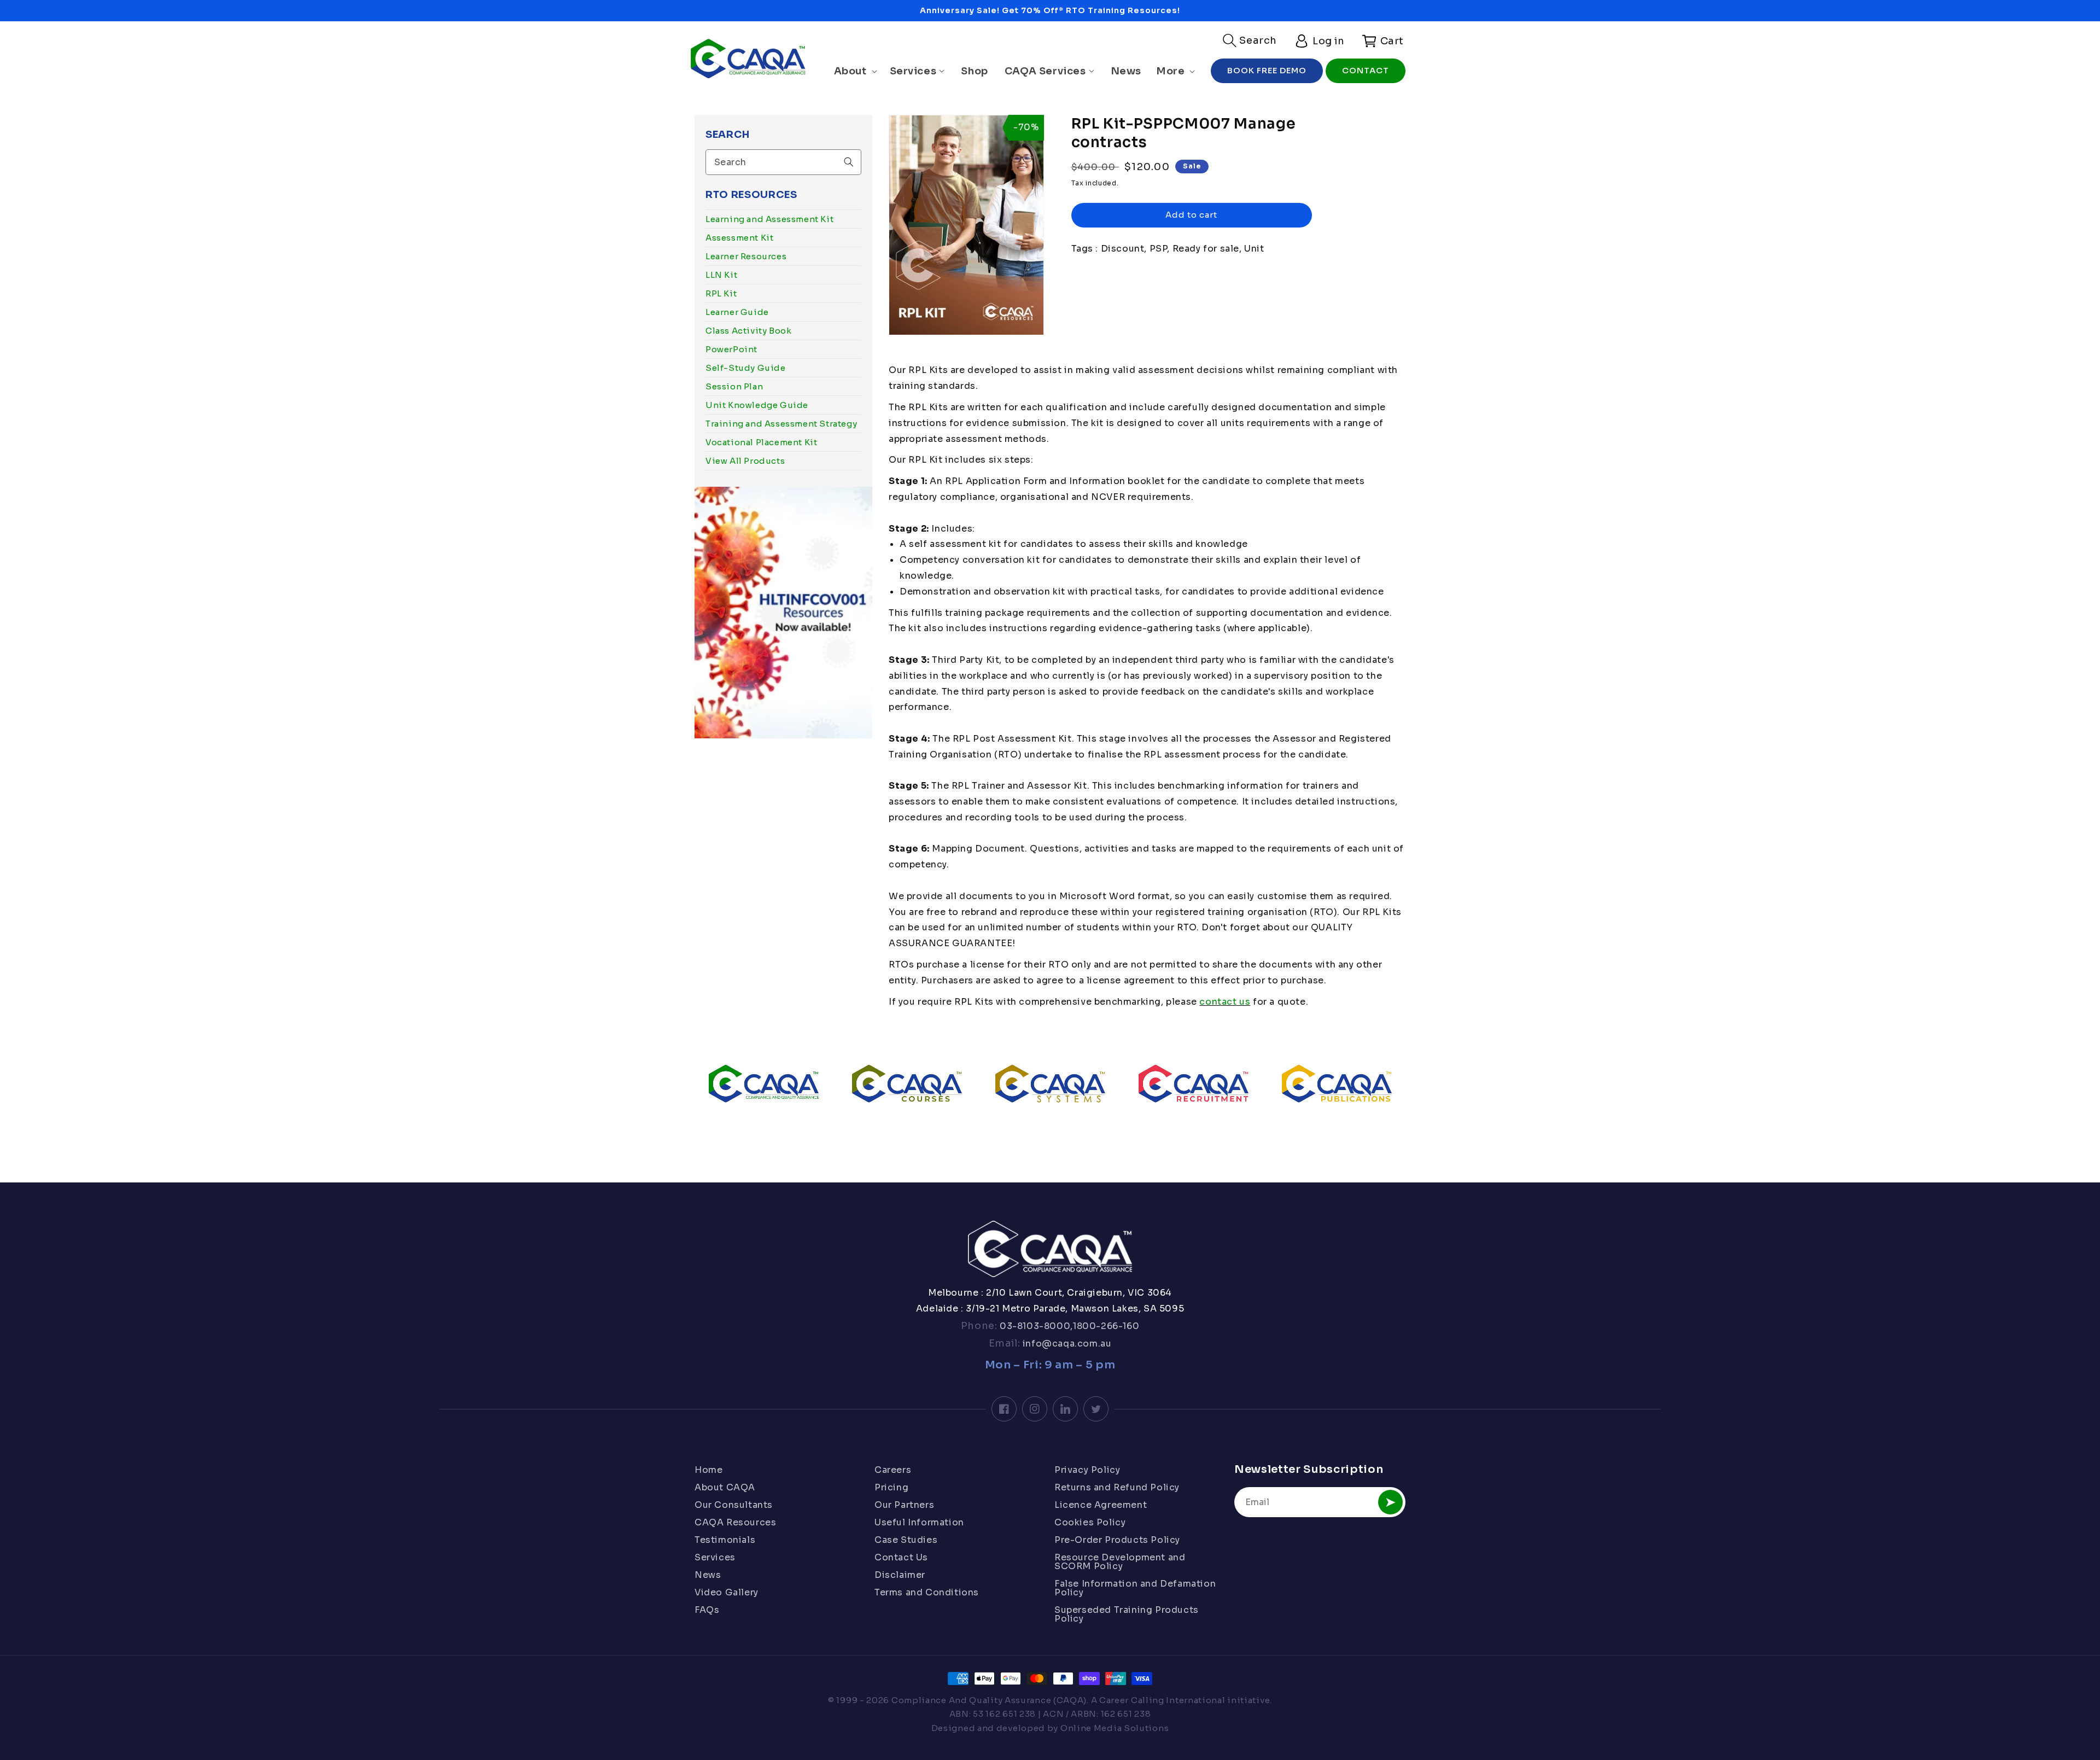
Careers (893, 1471)
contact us (1225, 1002)
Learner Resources (746, 256)
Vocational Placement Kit (761, 442)
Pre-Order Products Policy (1117, 1540)
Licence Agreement (1101, 1505)
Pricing (891, 1487)
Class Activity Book (748, 331)
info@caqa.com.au (1066, 1344)
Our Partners (904, 1505)
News (708, 1575)
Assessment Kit (739, 238)
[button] (1250, 40)
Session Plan (734, 386)
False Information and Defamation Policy (1135, 1588)
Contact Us (901, 1557)
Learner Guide (737, 312)
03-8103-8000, (1035, 1326)
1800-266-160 (1106, 1326)
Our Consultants (734, 1505)
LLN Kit (721, 275)
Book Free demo (1267, 70)
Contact (1366, 70)
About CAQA (725, 1487)
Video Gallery (727, 1592)
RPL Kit (721, 293)
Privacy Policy (1087, 1471)
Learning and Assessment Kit (769, 219)
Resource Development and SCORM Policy (1120, 1562)
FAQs (707, 1610)
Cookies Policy (1090, 1522)
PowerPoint (731, 349)
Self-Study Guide (746, 368)
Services (715, 1557)
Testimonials (725, 1540)
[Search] (849, 162)
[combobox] (783, 162)
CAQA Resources (735, 1522)
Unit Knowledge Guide (757, 405)
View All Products (745, 461)
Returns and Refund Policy (1117, 1487)
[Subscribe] (1390, 1502)
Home (708, 1471)
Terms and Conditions (927, 1592)
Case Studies (906, 1540)
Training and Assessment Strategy (781, 424)
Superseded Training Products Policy (1127, 1614)
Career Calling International (1162, 1700)
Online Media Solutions (1115, 1728)
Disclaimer (900, 1575)
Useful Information (919, 1522)
